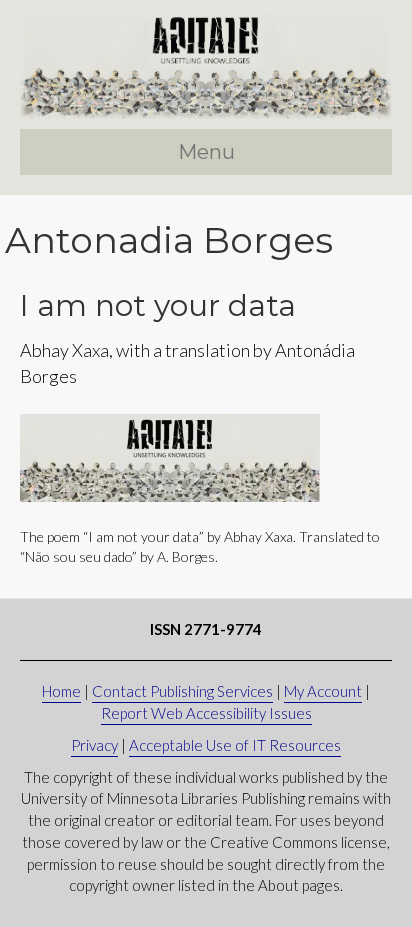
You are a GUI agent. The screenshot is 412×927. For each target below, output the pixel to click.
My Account (323, 691)
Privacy (94, 745)
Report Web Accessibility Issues (206, 713)
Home (61, 691)
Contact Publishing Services (182, 691)
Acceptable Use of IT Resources (235, 745)
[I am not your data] (170, 456)
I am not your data (158, 305)
